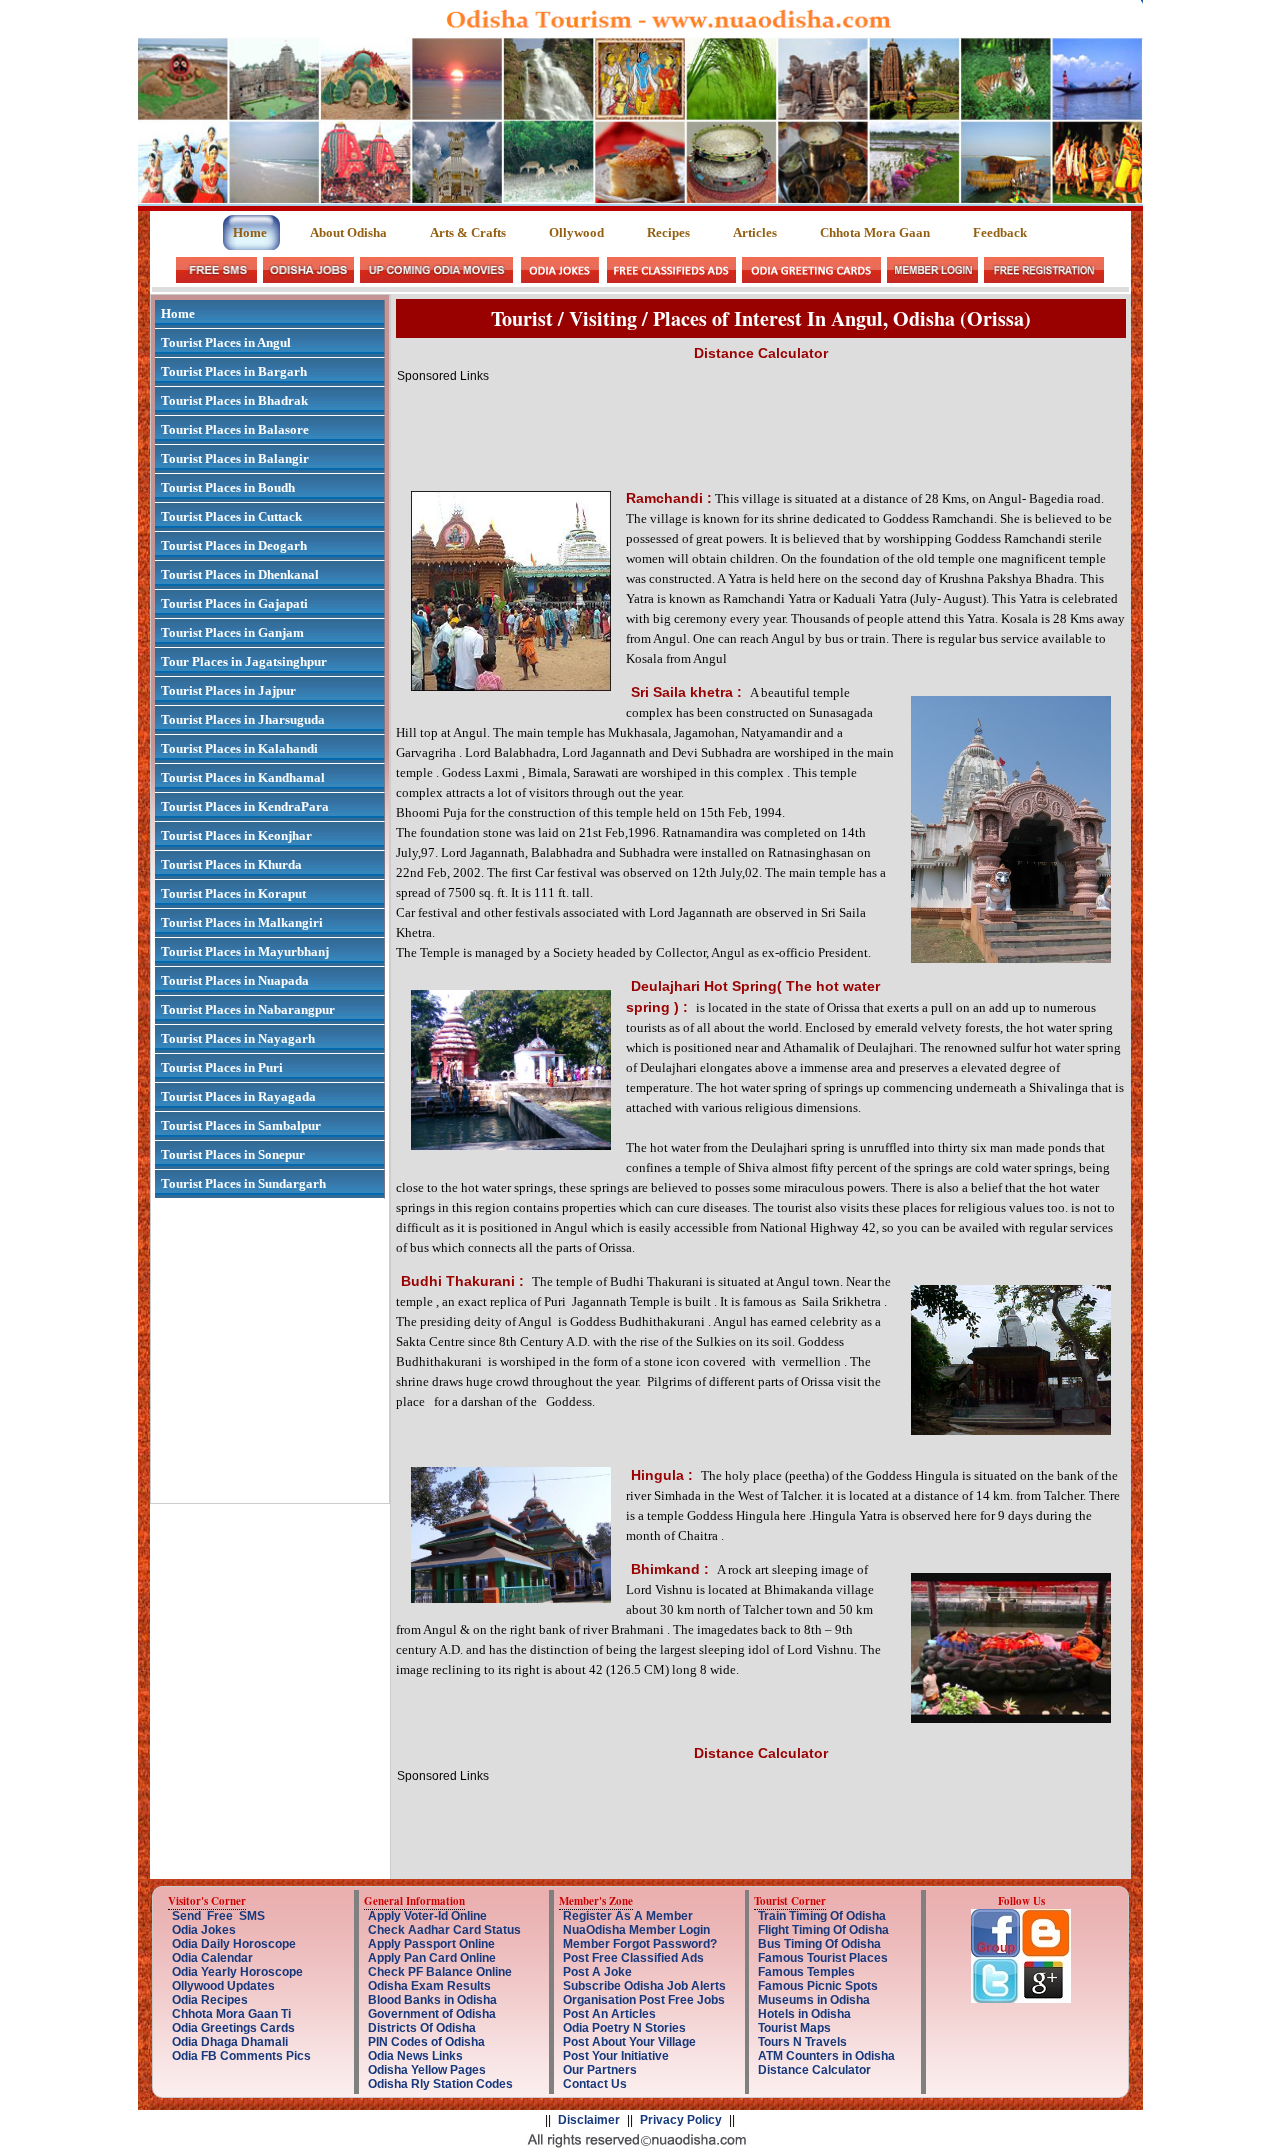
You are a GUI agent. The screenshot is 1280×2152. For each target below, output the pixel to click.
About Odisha (348, 232)
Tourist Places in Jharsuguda (243, 719)
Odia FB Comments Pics (241, 2056)
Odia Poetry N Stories (624, 2028)
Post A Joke (597, 1972)
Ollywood (576, 232)
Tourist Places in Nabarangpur (248, 1009)
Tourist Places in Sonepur (233, 1154)
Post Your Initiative (616, 2056)
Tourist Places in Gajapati (234, 603)
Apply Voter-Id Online (427, 1916)
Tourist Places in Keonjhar (236, 835)
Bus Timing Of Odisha (819, 1944)
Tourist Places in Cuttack (231, 516)
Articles (755, 232)
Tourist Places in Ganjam (232, 632)
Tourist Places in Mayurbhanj (245, 951)
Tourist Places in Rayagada (238, 1096)
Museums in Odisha (814, 2000)
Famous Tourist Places (823, 1958)
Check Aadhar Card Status (444, 1930)
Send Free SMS (218, 1916)
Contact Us (595, 2084)
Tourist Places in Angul (226, 342)
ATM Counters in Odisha (826, 2056)
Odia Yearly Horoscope (237, 1972)
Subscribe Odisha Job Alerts (644, 1986)
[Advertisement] (761, 428)
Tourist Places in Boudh (228, 487)
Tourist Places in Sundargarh (243, 1183)
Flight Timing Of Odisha (823, 1930)
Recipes (668, 232)
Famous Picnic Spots (818, 1986)
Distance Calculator (814, 2070)
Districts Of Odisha (422, 2028)
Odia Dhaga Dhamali (230, 2042)
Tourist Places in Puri (222, 1067)
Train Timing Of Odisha (822, 1916)
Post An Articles (609, 2014)
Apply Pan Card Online (432, 1958)
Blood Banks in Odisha (432, 2000)
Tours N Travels (802, 2042)
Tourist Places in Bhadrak (234, 400)
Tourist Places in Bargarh (234, 371)
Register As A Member (628, 1916)
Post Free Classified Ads (633, 1958)
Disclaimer (589, 2120)
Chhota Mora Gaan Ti (231, 2014)
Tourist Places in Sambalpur (241, 1125)
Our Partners (600, 2070)
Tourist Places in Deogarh (234, 545)
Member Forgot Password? (640, 1944)
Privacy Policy (681, 2120)
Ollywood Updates (223, 1986)
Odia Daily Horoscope (234, 1944)
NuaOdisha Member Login (636, 1930)
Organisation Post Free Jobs (644, 2000)
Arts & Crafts (468, 232)
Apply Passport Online (431, 1944)
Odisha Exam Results (429, 1986)
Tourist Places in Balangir (235, 458)
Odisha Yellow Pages (427, 2070)
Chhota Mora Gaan (875, 232)
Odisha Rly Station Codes (440, 2084)
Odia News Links (415, 2056)
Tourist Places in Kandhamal (243, 777)
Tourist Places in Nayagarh (238, 1038)
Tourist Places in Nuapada (235, 980)
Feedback (1000, 232)
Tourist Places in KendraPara (245, 806)
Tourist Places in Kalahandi (239, 748)
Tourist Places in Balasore (235, 429)
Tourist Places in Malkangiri (242, 922)
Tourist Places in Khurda (231, 864)
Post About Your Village (629, 2042)
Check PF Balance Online (440, 1972)
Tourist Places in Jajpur (228, 690)
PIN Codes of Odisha (426, 2042)
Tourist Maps (794, 2028)
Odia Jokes (204, 1930)
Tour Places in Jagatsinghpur (244, 661)
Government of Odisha (432, 2014)
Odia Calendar (212, 1958)
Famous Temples (806, 1972)
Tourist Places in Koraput (233, 893)
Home (251, 232)
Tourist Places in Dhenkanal (240, 574)
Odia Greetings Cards (233, 2028)
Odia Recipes (210, 2000)
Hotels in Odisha (804, 2014)
